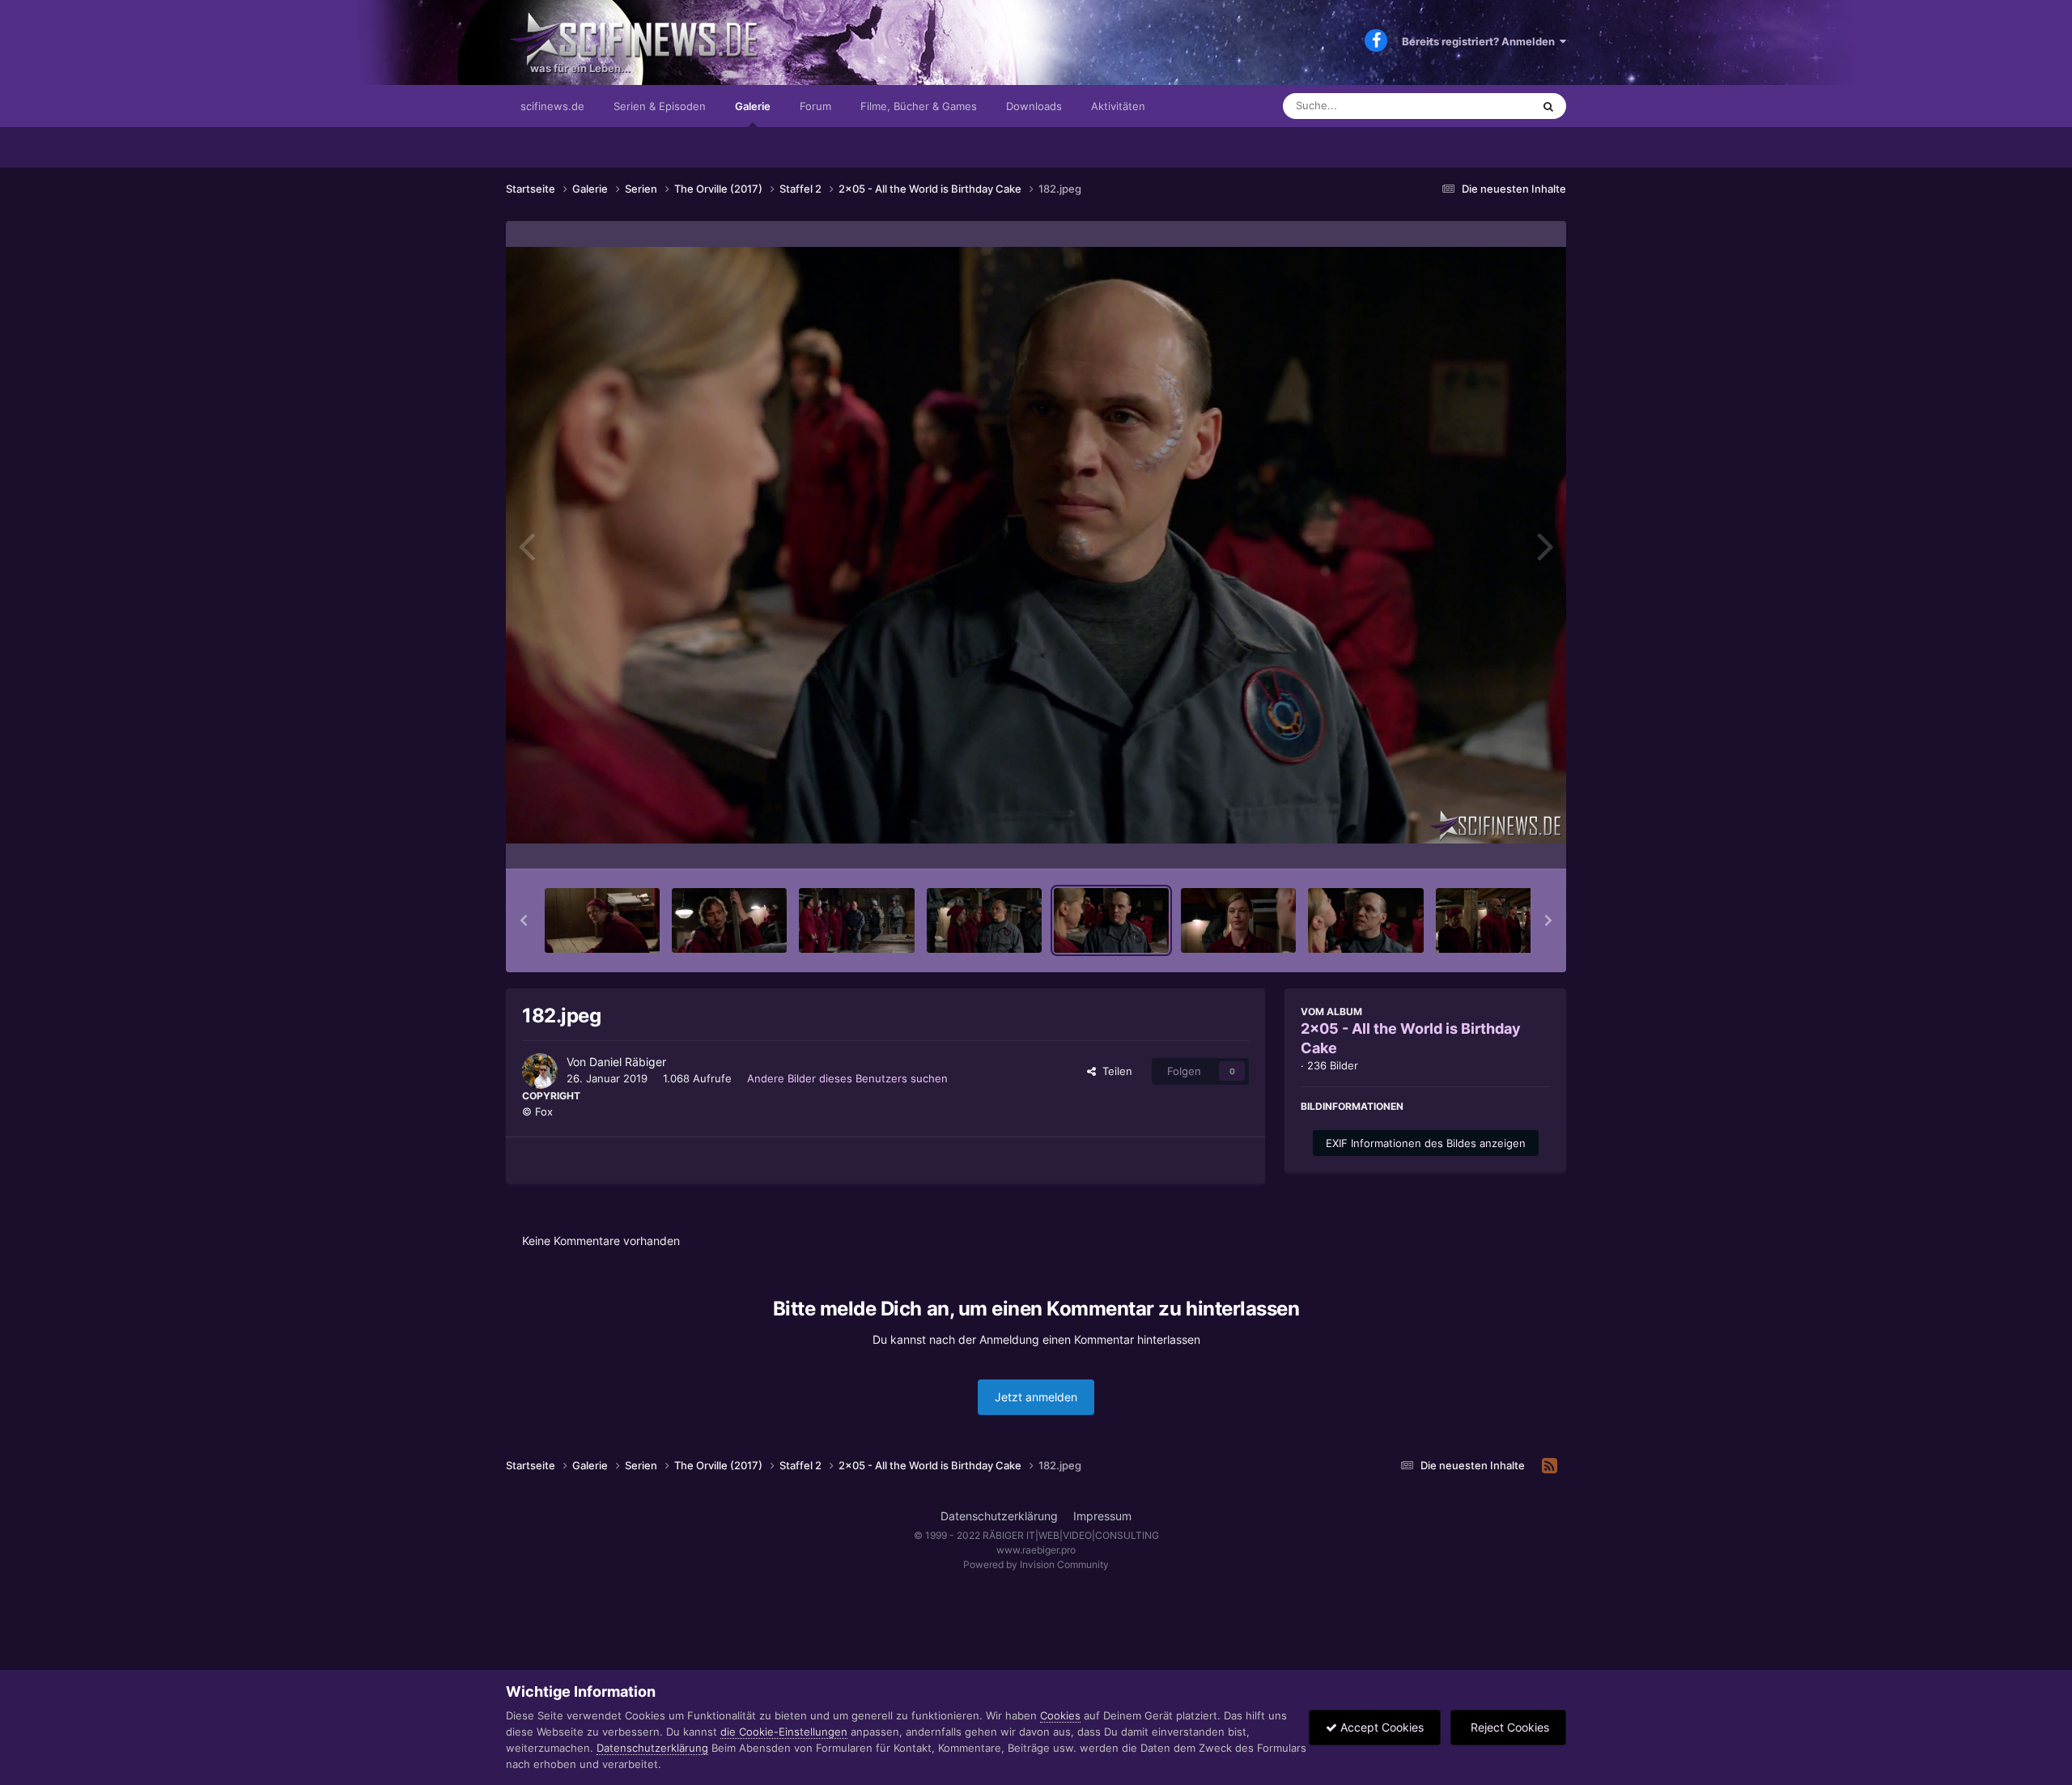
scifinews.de (552, 106)
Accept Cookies (1380, 1727)
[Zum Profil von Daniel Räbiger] (540, 1071)
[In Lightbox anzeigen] (1036, 545)
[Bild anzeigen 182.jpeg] (1111, 920)
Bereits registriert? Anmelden (1481, 41)
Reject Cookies (1508, 1727)
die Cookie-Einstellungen (784, 1732)
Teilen (1114, 1071)
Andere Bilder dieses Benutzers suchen (847, 1078)
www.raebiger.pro (1036, 1550)
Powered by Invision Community (1036, 1564)
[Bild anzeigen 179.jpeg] (729, 920)
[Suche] (1548, 106)
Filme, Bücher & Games (919, 106)
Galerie (753, 106)
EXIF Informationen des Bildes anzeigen (1426, 1143)
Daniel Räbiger (628, 1062)
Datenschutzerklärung (999, 1516)
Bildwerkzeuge (1492, 839)
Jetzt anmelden (1036, 1397)
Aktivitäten (1118, 106)
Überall (1492, 106)
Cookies (1060, 1715)
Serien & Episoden (660, 106)
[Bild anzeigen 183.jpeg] (1238, 920)
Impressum (1102, 1516)
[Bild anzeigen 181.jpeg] (984, 920)
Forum (815, 106)
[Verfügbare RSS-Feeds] (1550, 1466)
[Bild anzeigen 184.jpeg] (1365, 920)
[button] (524, 920)
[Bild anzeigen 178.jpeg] (602, 920)
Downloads (1034, 106)
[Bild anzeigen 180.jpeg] (856, 920)
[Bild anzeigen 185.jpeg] (1493, 920)
